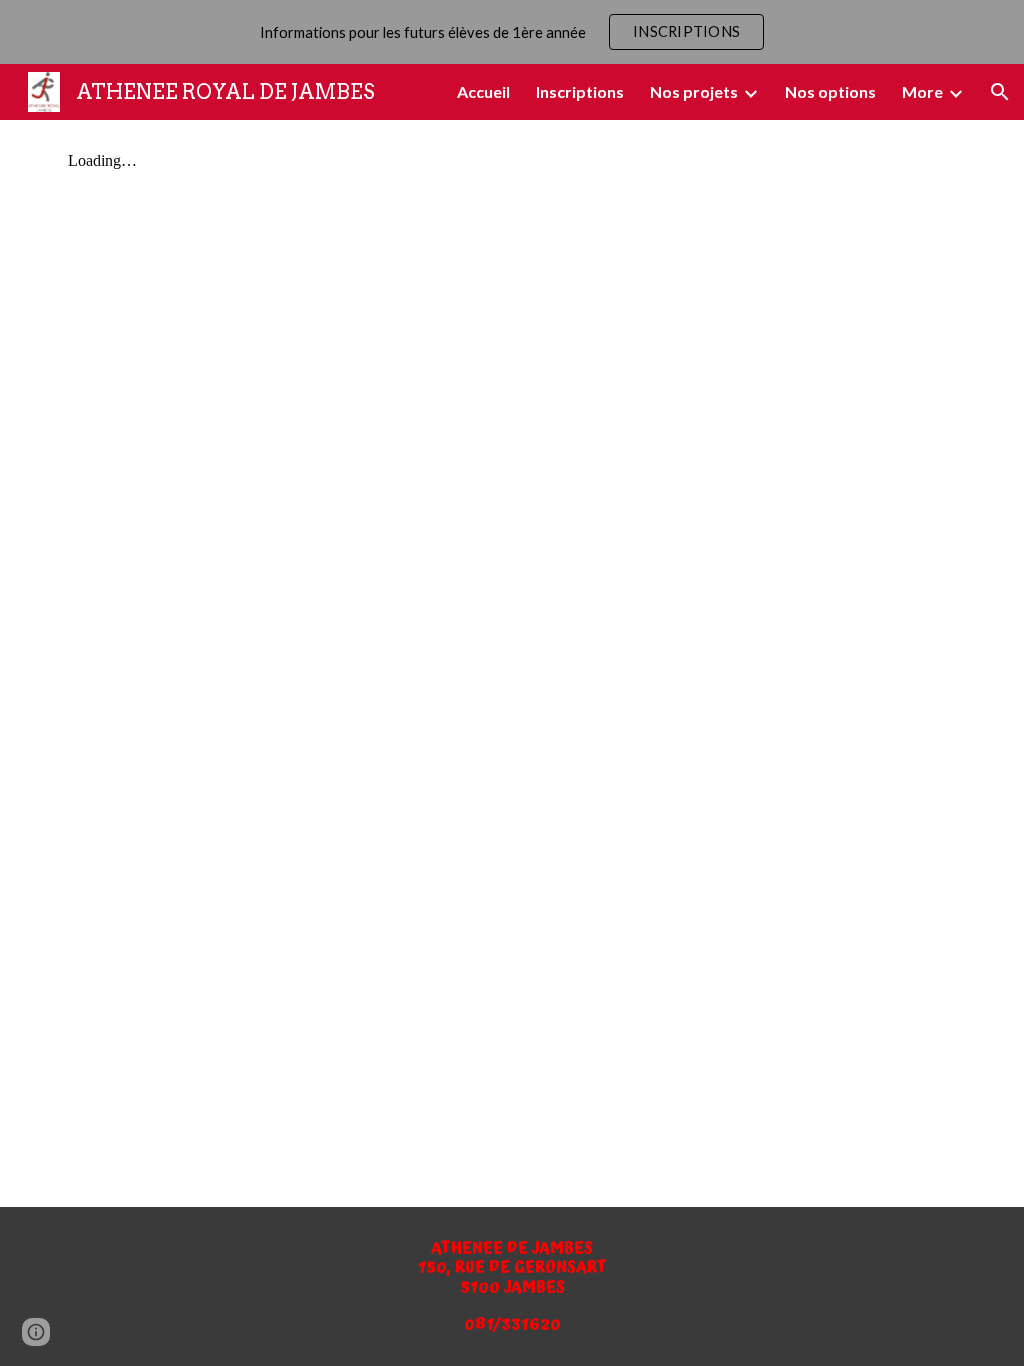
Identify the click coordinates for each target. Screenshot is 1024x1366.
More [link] (922, 91)
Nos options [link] (830, 91)
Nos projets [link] (694, 91)
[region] (512, 32)
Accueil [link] (483, 91)
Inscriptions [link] (580, 91)
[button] (1000, 92)
